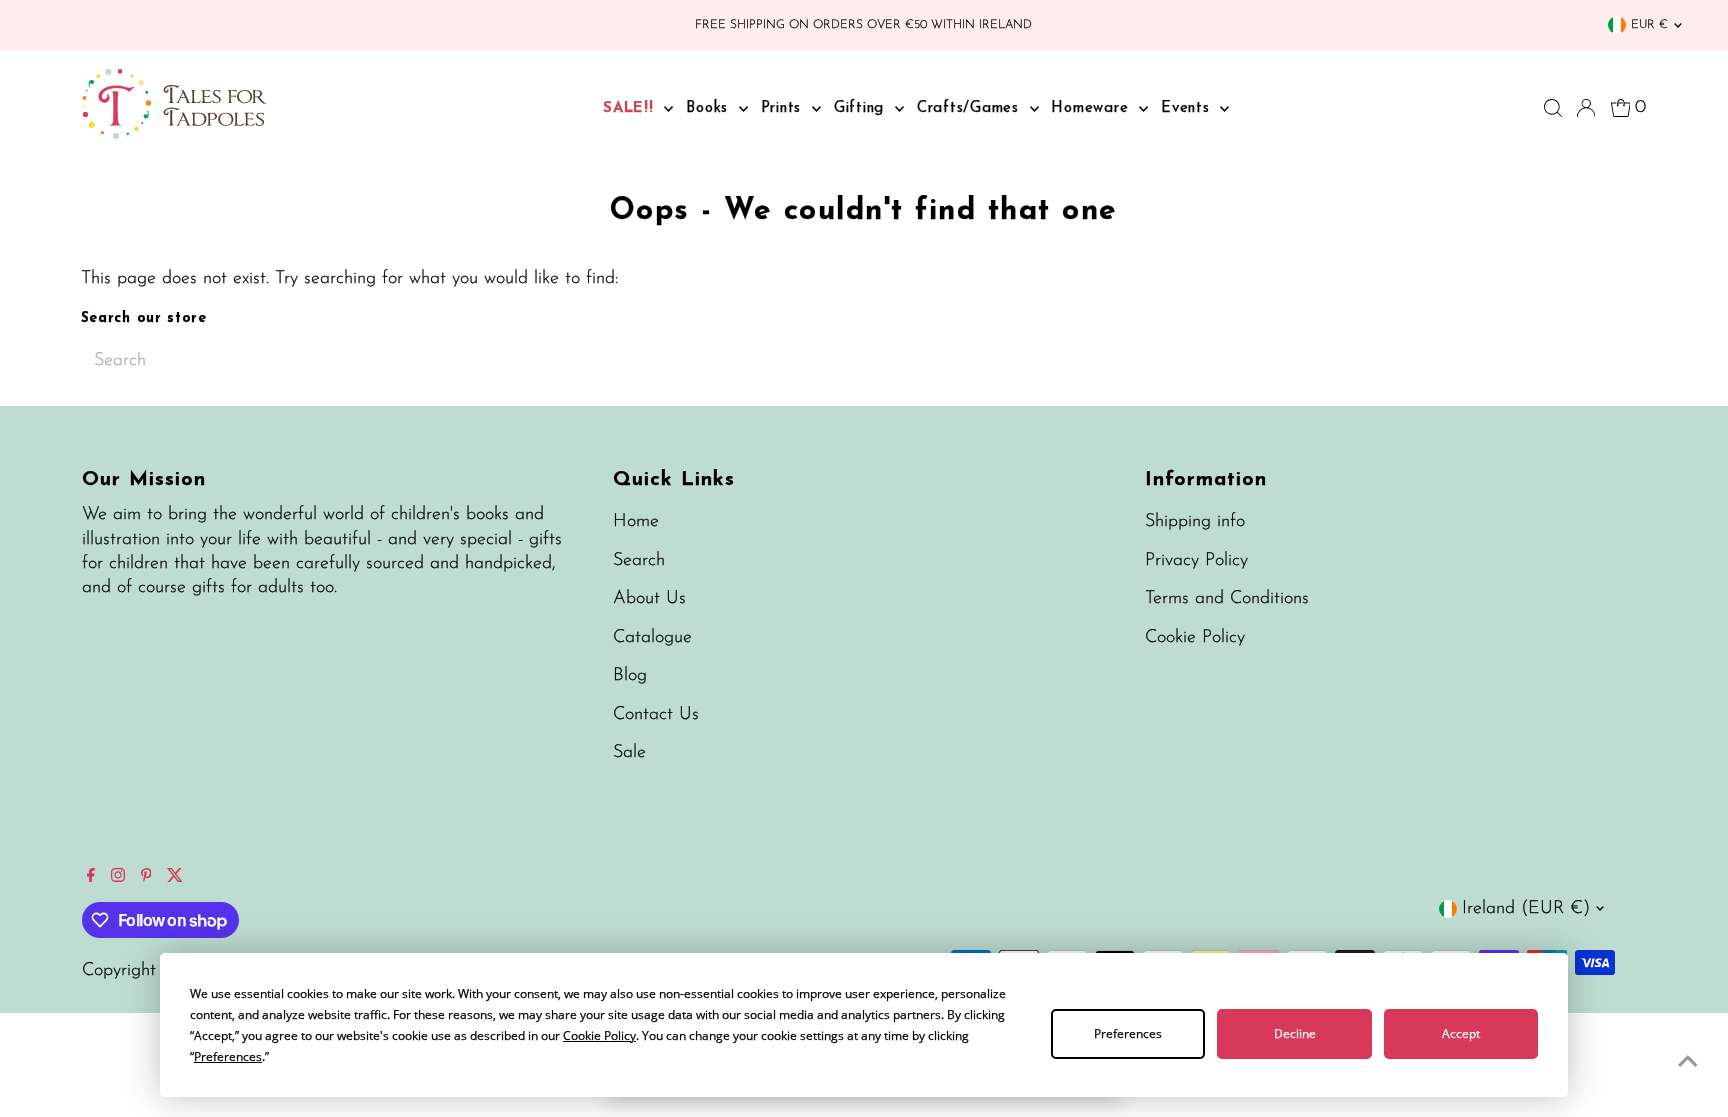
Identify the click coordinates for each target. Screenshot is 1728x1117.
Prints (784, 108)
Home (636, 522)
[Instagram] (118, 878)
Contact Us (656, 715)
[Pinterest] (146, 878)
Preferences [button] (228, 1056)
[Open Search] (1553, 108)
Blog (630, 676)
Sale (629, 753)
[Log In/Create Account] (1586, 108)
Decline (1295, 1033)
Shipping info (1195, 522)
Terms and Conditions (1227, 599)
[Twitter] (175, 878)
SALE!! (631, 108)
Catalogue (652, 638)
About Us (649, 599)
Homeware (1092, 108)
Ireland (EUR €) (1526, 909)
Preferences (1128, 1033)
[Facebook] (91, 878)
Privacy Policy (1196, 561)
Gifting (862, 108)
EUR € (1649, 25)
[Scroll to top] (1688, 1062)
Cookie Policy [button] (599, 1035)
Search (639, 561)
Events (1188, 108)
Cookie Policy (1195, 638)
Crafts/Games (971, 108)
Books (710, 108)
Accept (1461, 1033)
